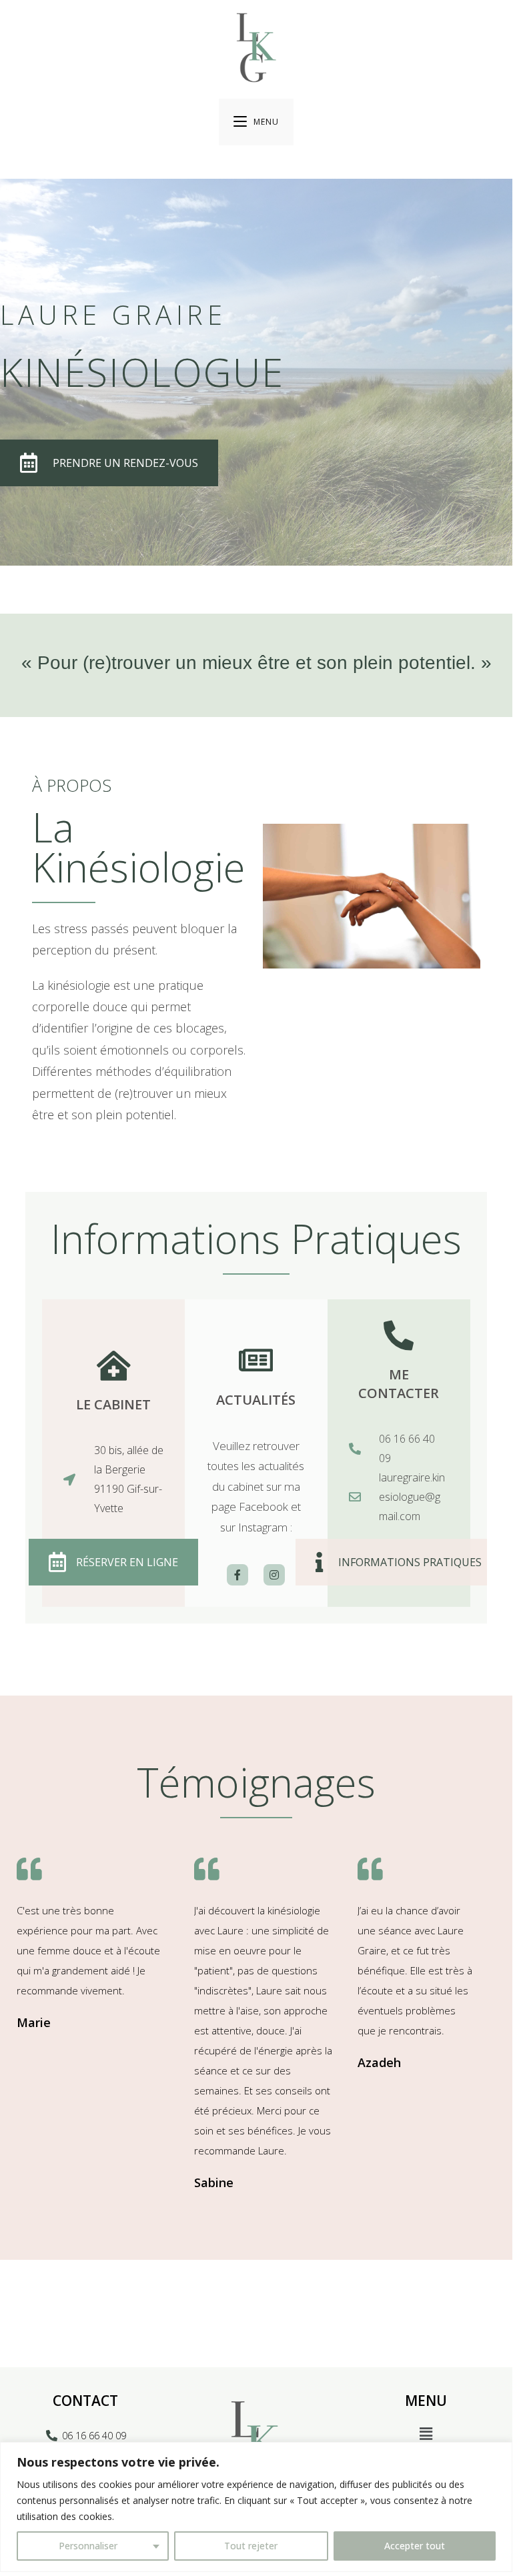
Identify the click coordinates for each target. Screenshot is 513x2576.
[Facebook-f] (237, 1575)
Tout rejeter (251, 2546)
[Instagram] (274, 1575)
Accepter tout (415, 2546)
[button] (426, 2434)
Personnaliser (88, 2546)
